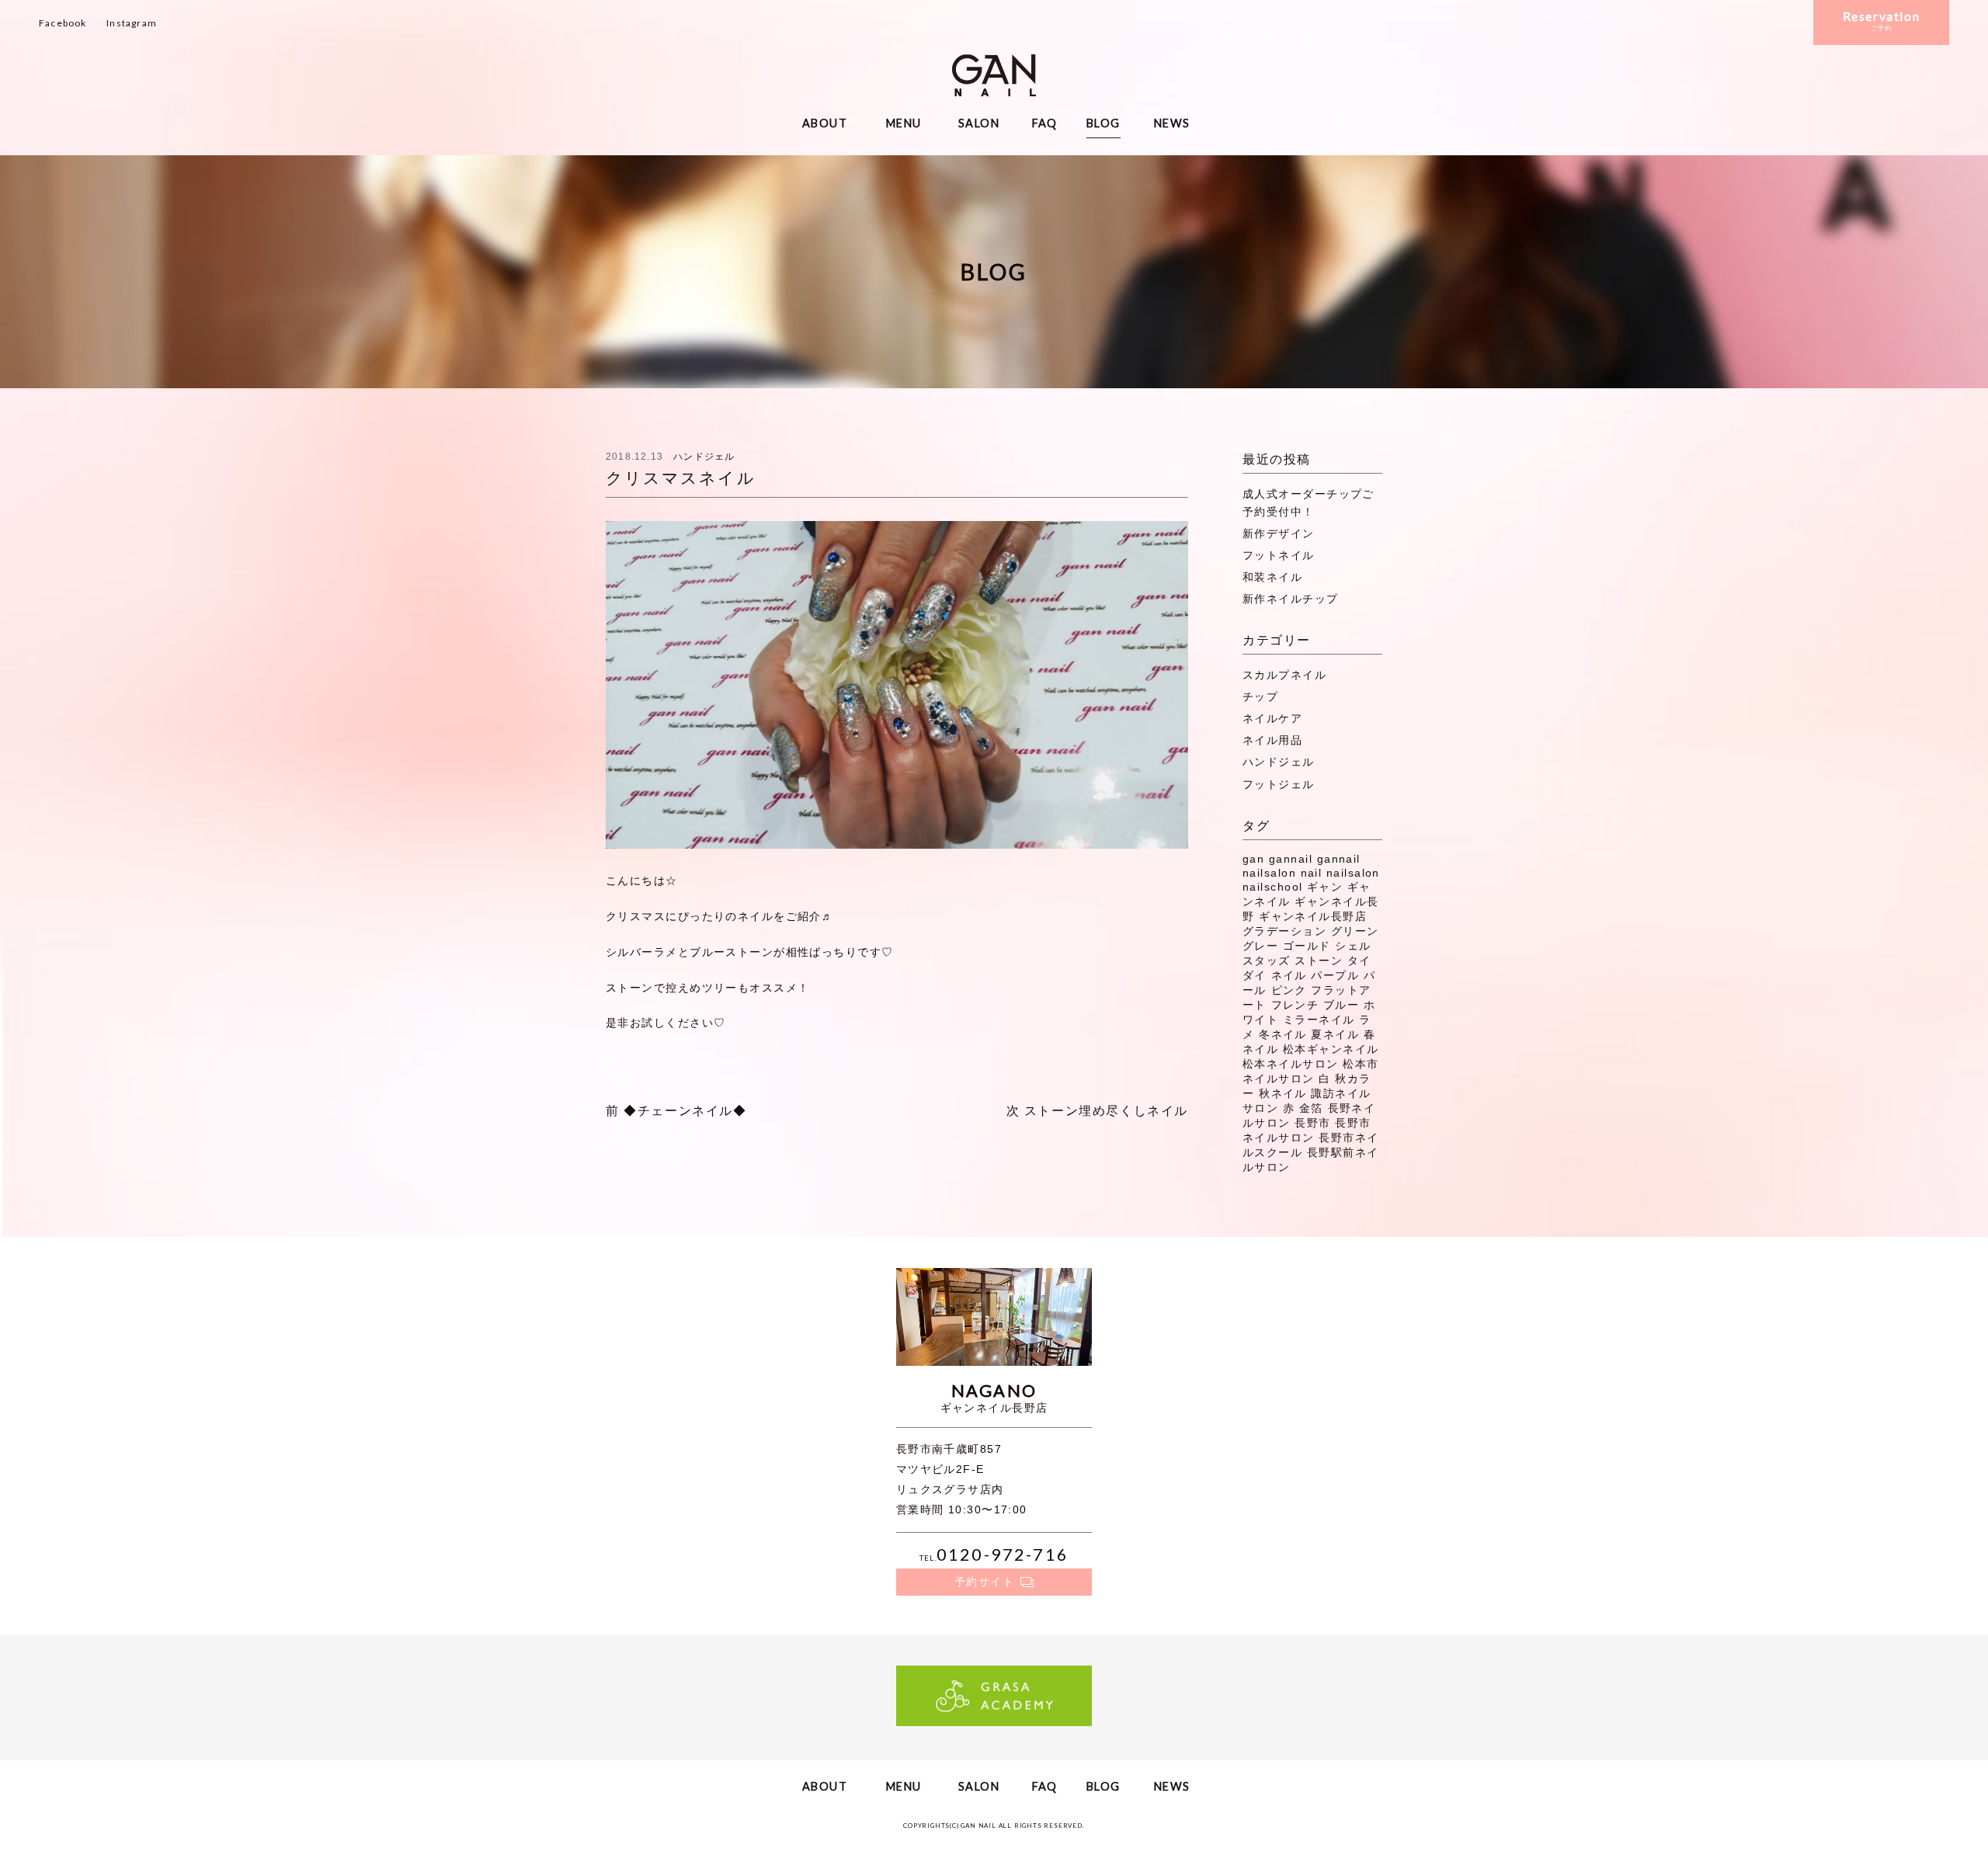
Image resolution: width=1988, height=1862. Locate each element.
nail (1312, 873)
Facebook (63, 23)
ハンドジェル (704, 457)
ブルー (1341, 1005)
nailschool (1272, 887)
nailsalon (1353, 873)
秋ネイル (1283, 1093)
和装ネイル (1272, 577)
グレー (1260, 946)
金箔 (1311, 1108)
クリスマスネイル (681, 478)
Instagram (132, 23)
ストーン (1319, 961)
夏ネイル (1335, 1034)
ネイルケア (1272, 718)
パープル (1335, 975)
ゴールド (1307, 946)
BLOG (1103, 123)
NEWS (1172, 123)
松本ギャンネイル (1331, 1049)
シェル (1353, 946)
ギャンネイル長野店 (1313, 916)
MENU (904, 123)
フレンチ (1295, 1005)
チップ (1260, 697)
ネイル (1289, 975)
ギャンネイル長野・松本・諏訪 (994, 75)
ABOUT (825, 123)
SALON (979, 123)
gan (1253, 859)
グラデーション (1284, 931)
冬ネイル (1283, 1034)
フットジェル (1279, 784)
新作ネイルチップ (1291, 599)
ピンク (1289, 990)
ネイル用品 (1272, 740)
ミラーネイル (1319, 1020)
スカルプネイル (1284, 675)
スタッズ (1267, 961)
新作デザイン (1279, 533)
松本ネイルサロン (1291, 1064)
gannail (1291, 859)
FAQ (1045, 123)
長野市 (1312, 1123)
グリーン (1355, 931)
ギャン (1325, 887)
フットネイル (1279, 555)
